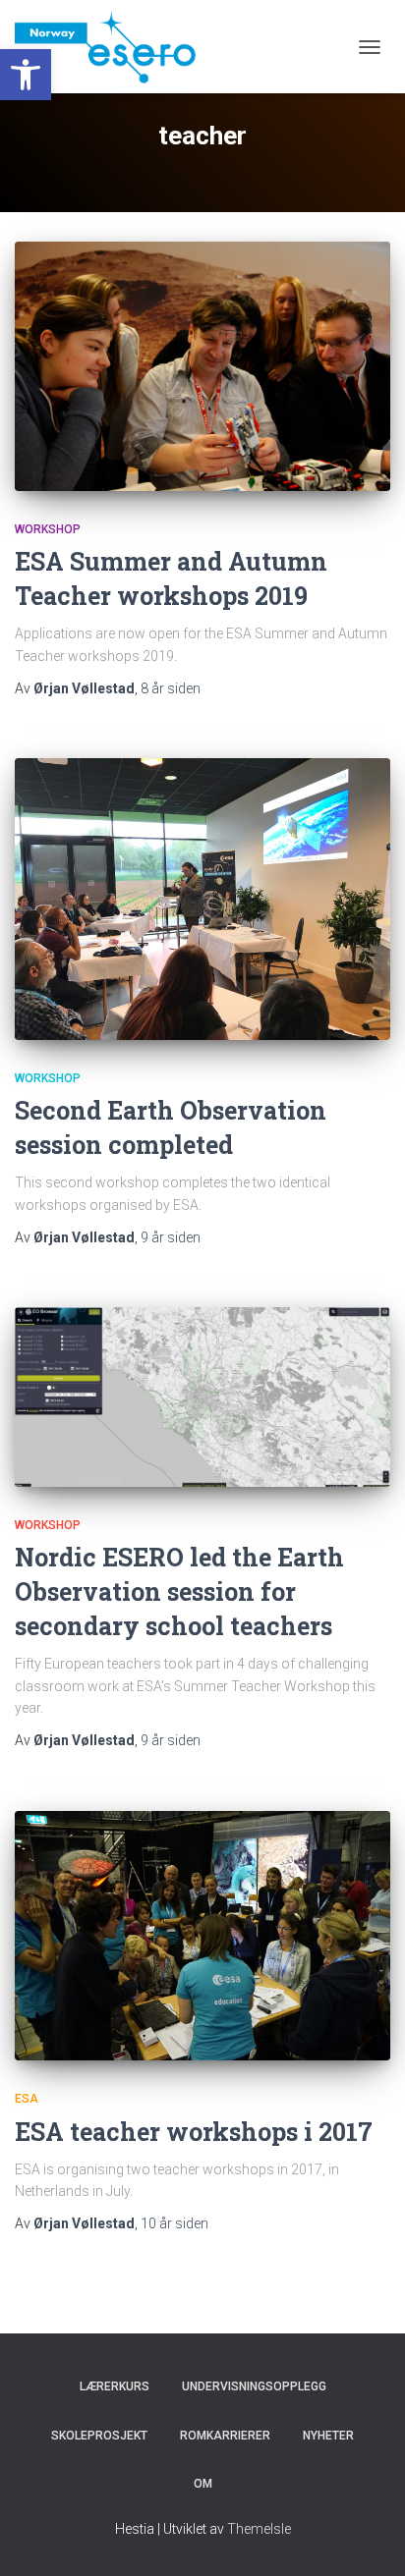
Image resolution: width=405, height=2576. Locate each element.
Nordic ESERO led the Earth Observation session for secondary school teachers (179, 1591)
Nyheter (328, 2436)
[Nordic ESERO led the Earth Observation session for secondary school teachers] (202, 1397)
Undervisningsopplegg (254, 2386)
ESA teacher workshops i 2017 (194, 2132)
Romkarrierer (225, 2436)
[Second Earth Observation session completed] (202, 899)
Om (203, 2484)
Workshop (48, 529)
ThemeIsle (259, 2529)
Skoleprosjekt (99, 2436)
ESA (27, 2099)
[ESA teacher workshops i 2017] (202, 1936)
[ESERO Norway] (113, 47)
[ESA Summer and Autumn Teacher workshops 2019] (202, 366)
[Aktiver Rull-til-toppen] (366, 2537)
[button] (26, 75)
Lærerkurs (115, 2386)
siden (171, 688)
